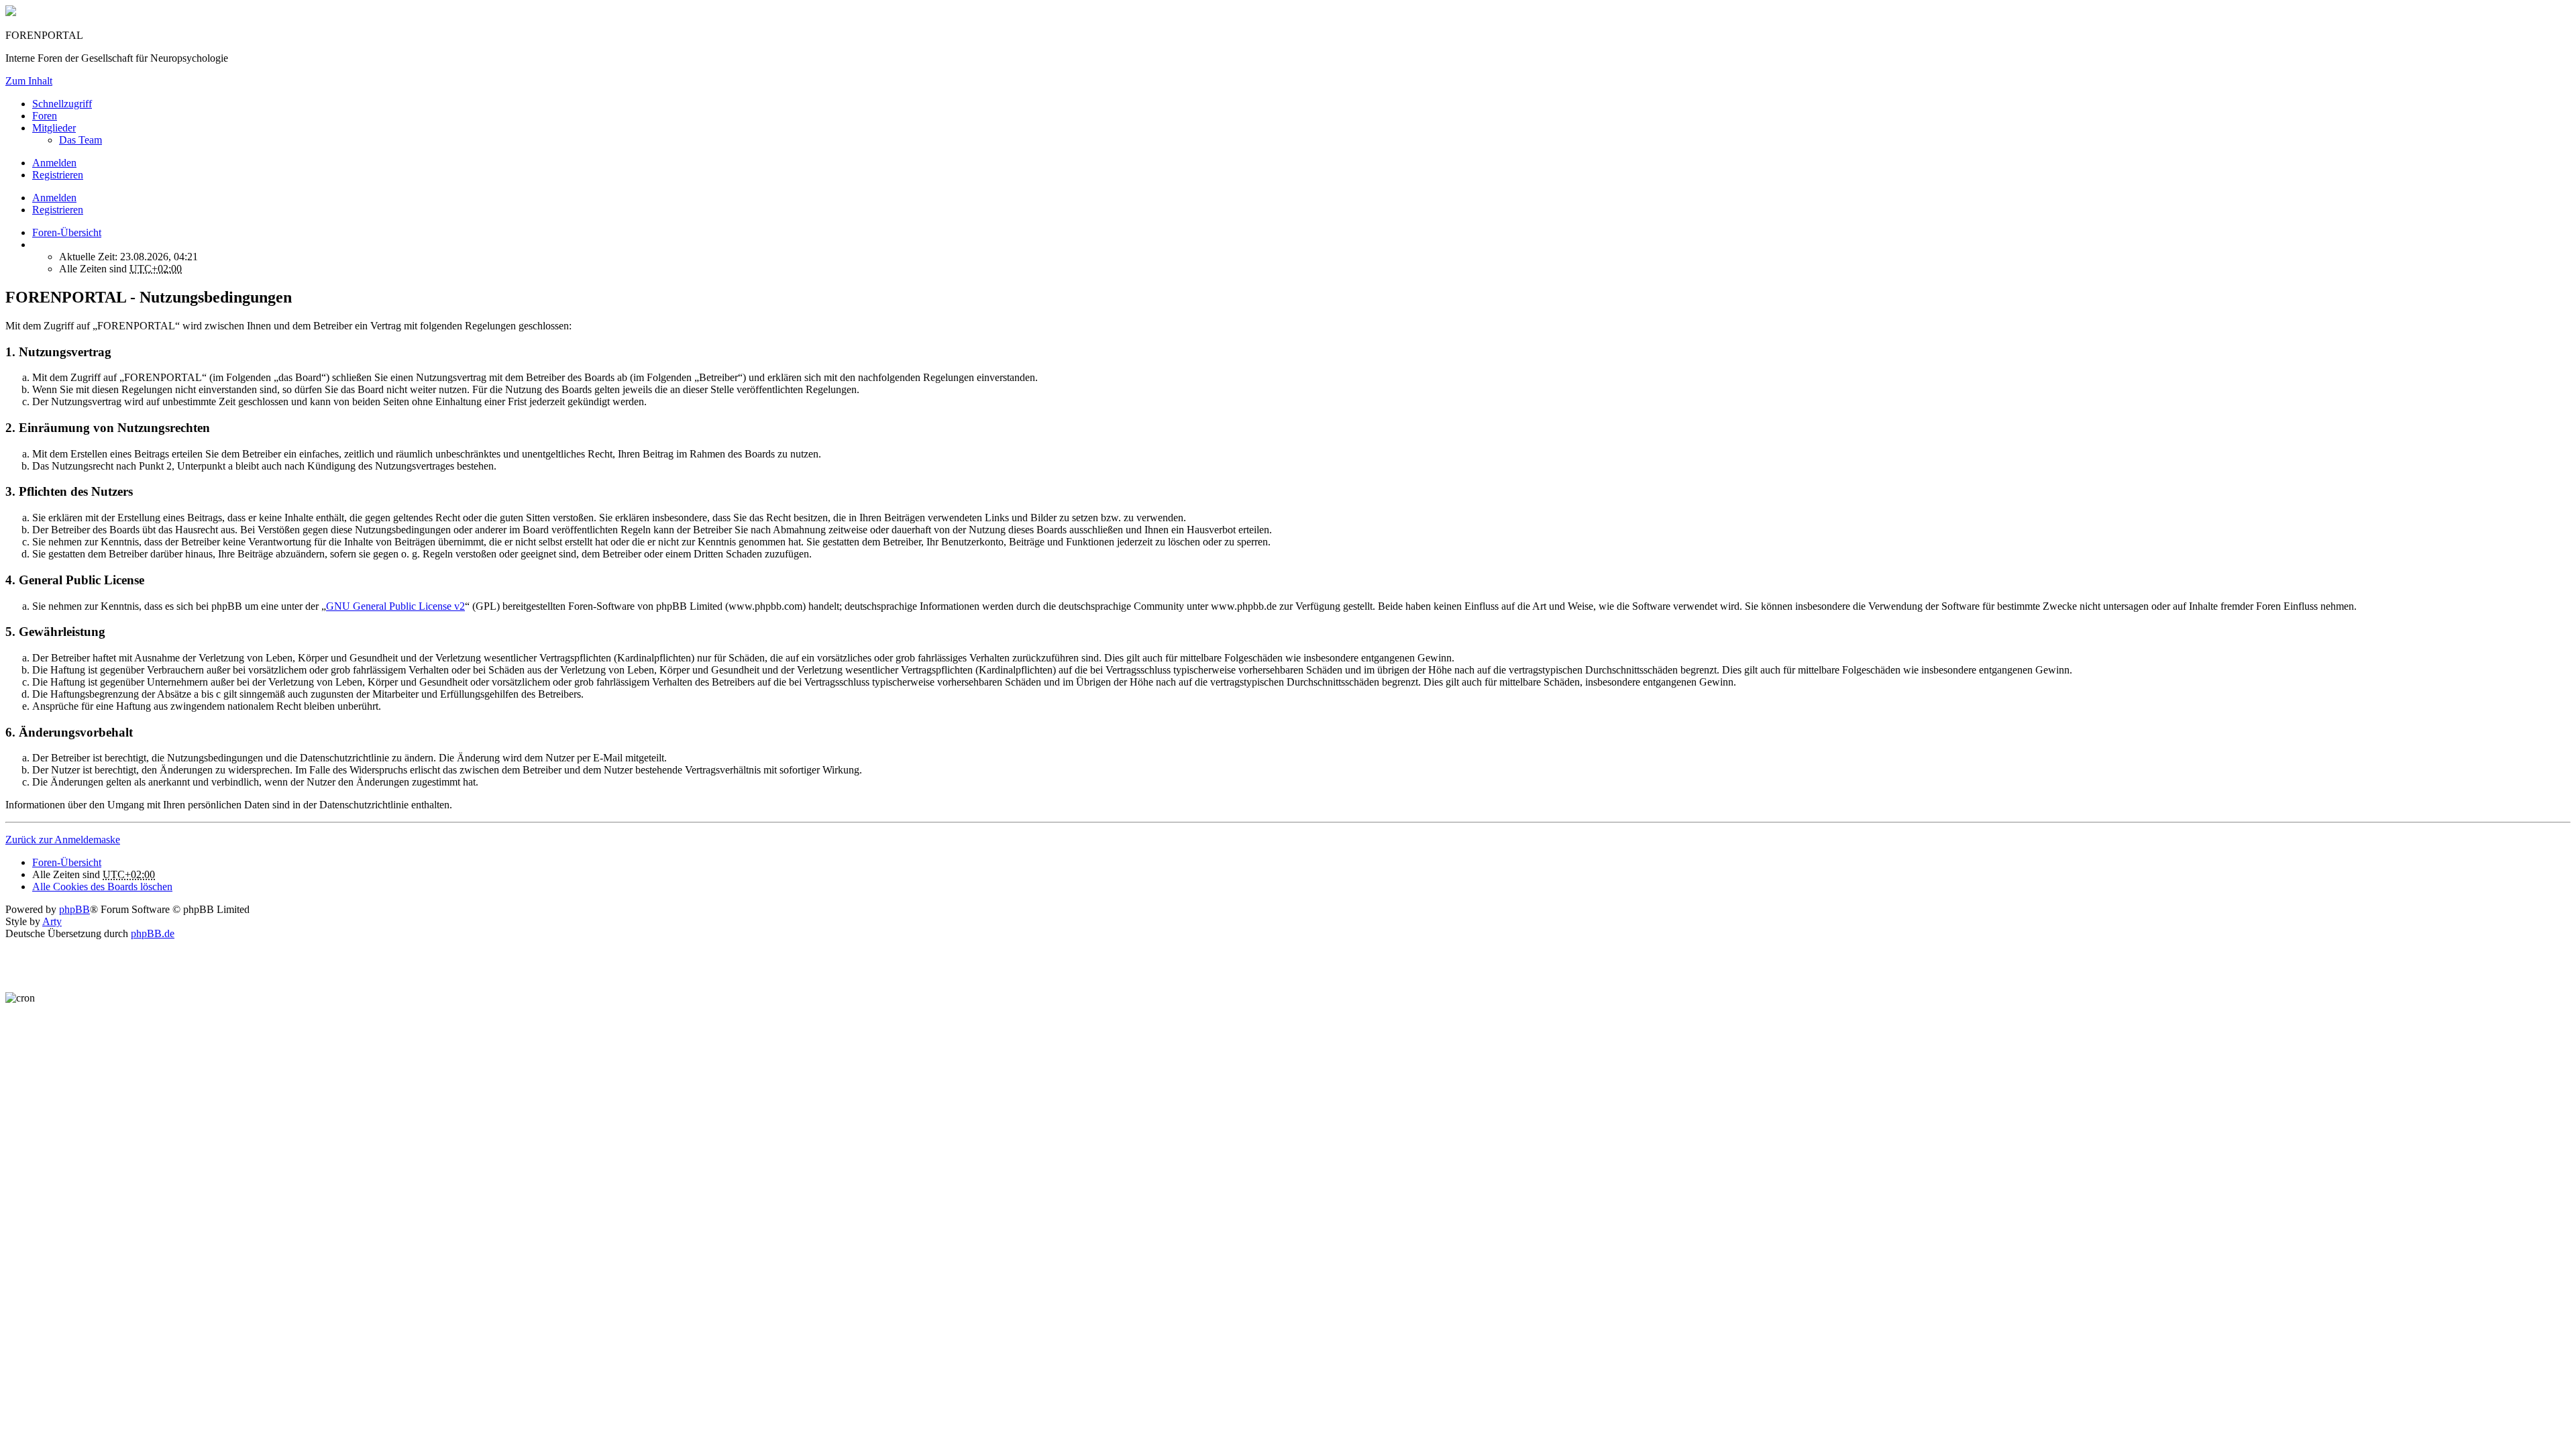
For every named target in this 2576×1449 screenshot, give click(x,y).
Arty (52, 921)
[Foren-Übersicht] (11, 12)
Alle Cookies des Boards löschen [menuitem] (102, 887)
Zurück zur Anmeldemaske (63, 840)
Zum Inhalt (29, 81)
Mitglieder (54, 128)
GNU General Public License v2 (395, 606)
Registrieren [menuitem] (58, 175)
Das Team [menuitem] (80, 140)
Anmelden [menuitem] (54, 163)
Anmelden (54, 198)
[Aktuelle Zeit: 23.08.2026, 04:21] (36, 245)
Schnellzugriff (62, 104)
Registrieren (58, 210)
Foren (45, 116)
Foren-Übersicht (67, 862)
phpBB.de (153, 933)
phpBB (74, 909)
